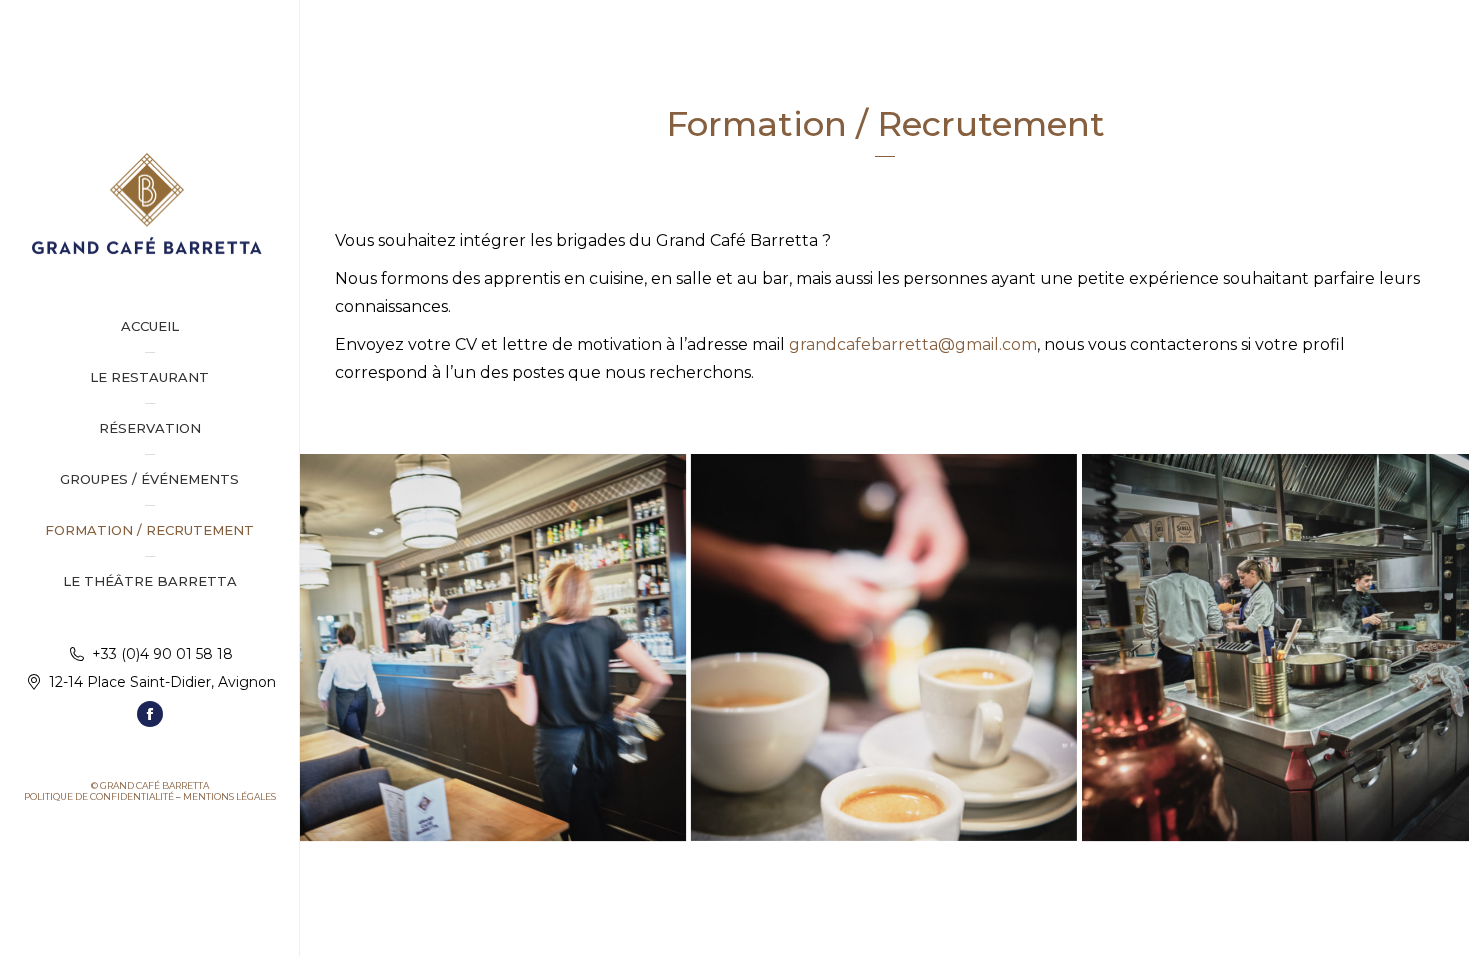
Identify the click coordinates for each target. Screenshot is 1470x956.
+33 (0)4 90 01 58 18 (162, 654)
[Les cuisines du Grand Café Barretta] (1275, 647)
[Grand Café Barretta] (492, 647)
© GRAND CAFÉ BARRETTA (150, 785)
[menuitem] (149, 326)
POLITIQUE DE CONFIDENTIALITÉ (99, 796)
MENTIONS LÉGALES (229, 796)
